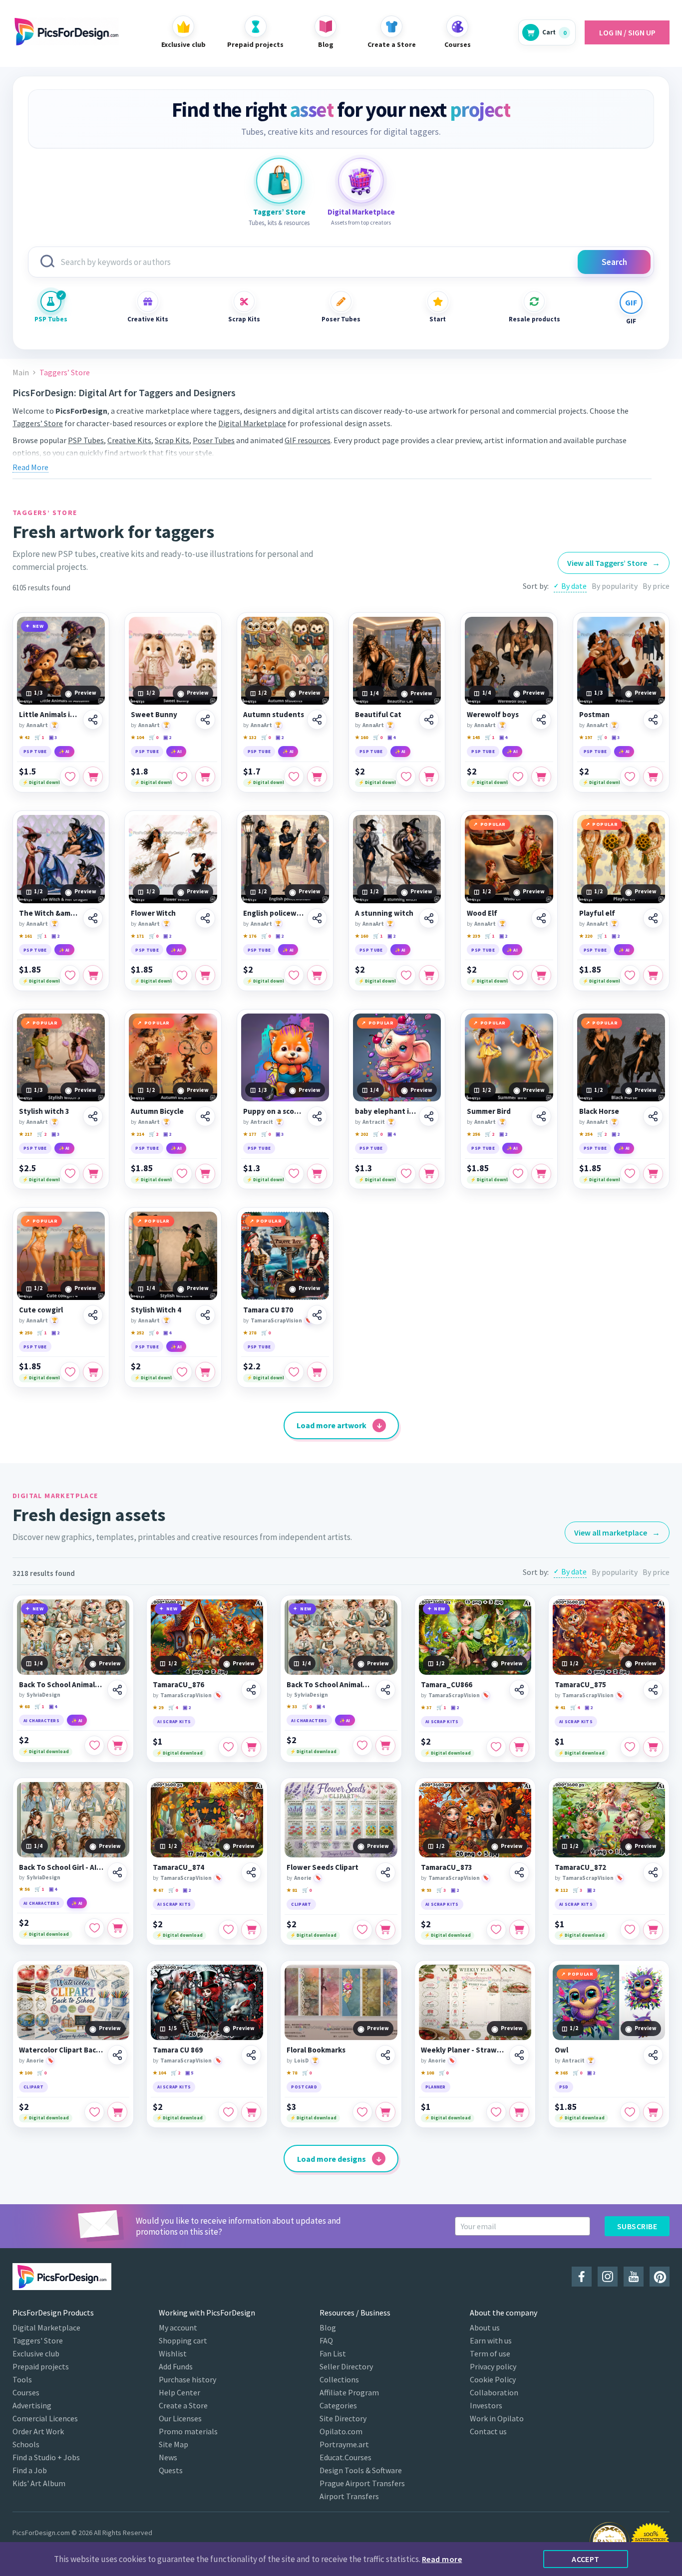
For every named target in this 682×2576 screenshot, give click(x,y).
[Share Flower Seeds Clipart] (385, 1872)
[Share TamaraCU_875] (653, 1690)
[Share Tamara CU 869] (251, 2055)
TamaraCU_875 (580, 1685)
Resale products (534, 319)
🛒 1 (39, 737)
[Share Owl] (653, 2055)
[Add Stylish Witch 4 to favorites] (182, 1372)
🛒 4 (173, 1707)
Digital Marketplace (252, 423)
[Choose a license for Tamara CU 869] (251, 2112)
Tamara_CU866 (447, 1685)
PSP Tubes (51, 319)
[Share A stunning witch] (429, 918)
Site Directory (343, 2418)
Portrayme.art (344, 2444)
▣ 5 (189, 2073)
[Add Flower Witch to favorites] (182, 975)
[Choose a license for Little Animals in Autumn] (93, 776)
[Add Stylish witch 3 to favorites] (70, 1174)
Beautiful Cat (378, 715)
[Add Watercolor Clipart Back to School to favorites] (94, 2112)
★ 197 (586, 737)
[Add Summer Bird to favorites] (518, 1174)
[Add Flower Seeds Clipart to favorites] (362, 1930)
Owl (561, 2050)
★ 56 (24, 1889)
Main (21, 373)
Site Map (173, 2444)
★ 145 (473, 737)
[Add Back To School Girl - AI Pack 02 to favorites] (94, 1928)
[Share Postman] (653, 720)
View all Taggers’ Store (614, 563)
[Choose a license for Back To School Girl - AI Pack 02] (117, 1928)
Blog (328, 2327)
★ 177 (250, 1134)
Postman (594, 715)
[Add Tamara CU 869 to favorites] (228, 2112)
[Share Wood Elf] (541, 918)
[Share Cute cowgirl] (93, 1315)
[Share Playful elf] (653, 918)
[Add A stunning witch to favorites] (406, 975)
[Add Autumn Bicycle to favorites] (182, 1174)
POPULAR (493, 824)
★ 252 (137, 1333)
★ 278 (250, 1333)
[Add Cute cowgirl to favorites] (70, 1372)
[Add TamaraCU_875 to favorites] (630, 1747)
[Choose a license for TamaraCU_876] (251, 1747)
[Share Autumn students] (317, 720)
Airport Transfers (349, 2496)
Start (438, 319)
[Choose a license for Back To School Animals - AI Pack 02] (385, 1746)
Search (614, 262)
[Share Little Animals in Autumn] (93, 720)
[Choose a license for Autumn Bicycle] (205, 1174)
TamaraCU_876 (178, 1685)
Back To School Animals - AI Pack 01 (62, 1685)
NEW (38, 626)
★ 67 (158, 1890)
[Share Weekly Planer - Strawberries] (519, 2055)
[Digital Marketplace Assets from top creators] (361, 181)
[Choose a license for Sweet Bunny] (205, 776)
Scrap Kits (244, 319)
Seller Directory (346, 2366)
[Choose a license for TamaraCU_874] (251, 1930)
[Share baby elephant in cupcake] (429, 1116)
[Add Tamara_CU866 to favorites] (496, 1747)
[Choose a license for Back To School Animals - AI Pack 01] (117, 1746)
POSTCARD (304, 2087)
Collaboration (494, 2392)
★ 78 (292, 2073)
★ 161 (25, 936)
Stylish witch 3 (44, 1111)
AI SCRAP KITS (174, 1721)
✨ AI (64, 751)
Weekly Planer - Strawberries (464, 2050)
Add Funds (176, 2366)
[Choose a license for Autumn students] (317, 776)
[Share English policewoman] (317, 918)
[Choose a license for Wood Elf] (541, 975)
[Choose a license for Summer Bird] (541, 1174)
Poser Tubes (341, 319)
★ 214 (137, 1134)
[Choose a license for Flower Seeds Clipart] (385, 1930)
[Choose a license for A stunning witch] (429, 975)
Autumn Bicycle (157, 1111)
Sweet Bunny (154, 715)
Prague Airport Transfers (362, 2483)
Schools (26, 2444)
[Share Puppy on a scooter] (317, 1116)
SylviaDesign (43, 1695)
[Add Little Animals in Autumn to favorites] (70, 776)
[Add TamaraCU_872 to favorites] (630, 1930)
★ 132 (250, 737)
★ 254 (586, 1134)
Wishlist (173, 2353)
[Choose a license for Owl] (653, 2112)
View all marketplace (617, 1533)
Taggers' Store (38, 2340)
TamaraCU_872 (580, 1867)
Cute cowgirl (41, 1310)
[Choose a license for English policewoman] (317, 975)
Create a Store (183, 2405)
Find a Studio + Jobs (46, 2457)
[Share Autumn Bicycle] (205, 1116)
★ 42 (24, 737)
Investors (486, 2405)
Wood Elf (482, 913)
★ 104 (137, 737)
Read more (442, 2559)
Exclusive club (36, 2353)
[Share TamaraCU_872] (653, 1872)
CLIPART (301, 1904)
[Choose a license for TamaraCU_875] (653, 1747)
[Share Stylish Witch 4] (205, 1315)
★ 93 (426, 1890)
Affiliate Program (349, 2392)
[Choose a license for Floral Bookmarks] (385, 2112)
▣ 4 (391, 737)
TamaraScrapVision (276, 1320)
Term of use (490, 2353)
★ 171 (137, 936)
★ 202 (361, 1134)
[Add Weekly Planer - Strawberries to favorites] (496, 2112)
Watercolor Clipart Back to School (62, 2050)
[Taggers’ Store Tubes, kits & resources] (279, 181)
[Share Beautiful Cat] (429, 720)
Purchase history (187, 2379)
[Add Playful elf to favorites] (630, 975)
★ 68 (24, 1706)
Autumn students (274, 715)
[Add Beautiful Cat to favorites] (406, 776)
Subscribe (637, 2226)
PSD (564, 2087)
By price (656, 586)
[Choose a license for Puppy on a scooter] (317, 1174)
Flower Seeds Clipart (323, 1867)
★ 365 (561, 2073)
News (168, 2457)
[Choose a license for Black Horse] (653, 1174)
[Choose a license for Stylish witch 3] (93, 1174)
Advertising (32, 2405)
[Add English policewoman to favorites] (294, 975)
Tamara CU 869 (178, 2050)
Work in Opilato (497, 2418)
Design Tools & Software (361, 2470)
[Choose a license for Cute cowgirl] (93, 1372)
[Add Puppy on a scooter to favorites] (294, 1174)
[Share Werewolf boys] (541, 720)
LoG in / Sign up (627, 32)
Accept (586, 2559)
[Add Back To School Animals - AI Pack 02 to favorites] (362, 1746)
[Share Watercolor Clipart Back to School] (117, 2055)
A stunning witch (384, 913)
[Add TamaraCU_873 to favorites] (496, 1930)
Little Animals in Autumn (49, 715)
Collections (339, 2379)
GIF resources (308, 440)
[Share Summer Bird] (541, 1116)
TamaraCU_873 (447, 1867)
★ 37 (426, 1707)
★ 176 (250, 936)
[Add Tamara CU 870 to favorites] (294, 1372)
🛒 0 (154, 737)
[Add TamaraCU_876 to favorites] (228, 1747)
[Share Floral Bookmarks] (385, 2055)
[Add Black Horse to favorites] (630, 1174)
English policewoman (274, 913)
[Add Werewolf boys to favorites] (518, 776)
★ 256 (473, 1134)
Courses (26, 2392)
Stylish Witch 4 (156, 1310)
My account (178, 2327)
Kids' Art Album (39, 2483)
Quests (171, 2470)
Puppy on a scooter (274, 1111)
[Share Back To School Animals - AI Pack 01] (117, 1690)
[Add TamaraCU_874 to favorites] (228, 1930)
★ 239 (473, 936)
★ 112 (561, 1890)
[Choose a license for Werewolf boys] (541, 776)
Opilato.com (341, 2431)
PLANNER (436, 2087)
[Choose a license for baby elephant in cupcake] (429, 1174)
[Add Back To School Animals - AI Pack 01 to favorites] (94, 1746)
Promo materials (188, 2431)
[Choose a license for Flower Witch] (205, 975)
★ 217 (25, 1134)
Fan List (333, 2353)
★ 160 (361, 737)
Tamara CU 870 (268, 1310)
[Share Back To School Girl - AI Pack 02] (117, 1872)
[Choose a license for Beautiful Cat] (429, 776)
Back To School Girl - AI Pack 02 (62, 1867)
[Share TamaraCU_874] (251, 1872)
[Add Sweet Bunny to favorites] (182, 776)
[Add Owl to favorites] (630, 2112)
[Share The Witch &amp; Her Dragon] (93, 918)
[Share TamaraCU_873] (519, 1872)
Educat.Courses (345, 2457)
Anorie (303, 1878)
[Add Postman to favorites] (630, 776)
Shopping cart (183, 2340)
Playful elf (597, 913)
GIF (631, 321)
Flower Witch (153, 913)
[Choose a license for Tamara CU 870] (317, 1372)
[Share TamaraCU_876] (251, 1690)
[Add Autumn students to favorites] (294, 776)
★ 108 (427, 2073)
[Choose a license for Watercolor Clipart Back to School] (117, 2112)
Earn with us (491, 2340)
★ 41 (560, 1707)
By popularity (615, 586)
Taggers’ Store (38, 423)
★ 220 (586, 936)
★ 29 (158, 1707)
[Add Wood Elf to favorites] (518, 975)
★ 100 (25, 2073)
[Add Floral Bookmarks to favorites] (362, 2112)
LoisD (301, 2061)
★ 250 (25, 1333)
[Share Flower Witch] (205, 918)
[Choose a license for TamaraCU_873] (519, 1930)
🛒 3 (441, 1890)
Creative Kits (148, 319)
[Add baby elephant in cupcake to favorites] (406, 1174)
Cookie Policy (493, 2379)
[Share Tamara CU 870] (317, 1315)
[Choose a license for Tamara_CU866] (519, 1747)
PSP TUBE (35, 751)
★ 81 (292, 1890)
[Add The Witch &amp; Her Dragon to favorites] (70, 975)
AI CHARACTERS (41, 1720)
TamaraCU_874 (178, 1867)
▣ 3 (53, 737)
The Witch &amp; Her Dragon (49, 913)
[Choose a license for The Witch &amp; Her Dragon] (93, 975)
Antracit (262, 1122)
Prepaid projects (41, 2366)
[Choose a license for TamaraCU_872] (653, 1930)
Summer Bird (489, 1111)
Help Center (179, 2392)
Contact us (488, 2431)
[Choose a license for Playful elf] (653, 975)
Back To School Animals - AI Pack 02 (329, 1685)
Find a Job (30, 2470)
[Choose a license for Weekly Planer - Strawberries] (519, 2112)
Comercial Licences (45, 2418)
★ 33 (292, 1706)
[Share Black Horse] (653, 1116)
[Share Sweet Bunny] (205, 720)
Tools (22, 2379)
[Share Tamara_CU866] (519, 1690)
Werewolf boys (493, 715)
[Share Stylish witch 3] (93, 1116)
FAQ (326, 2340)
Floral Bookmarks (316, 2050)
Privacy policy (493, 2366)
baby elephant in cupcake (385, 1111)
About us (485, 2327)
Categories (338, 2405)
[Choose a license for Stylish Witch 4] (205, 1372)
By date (574, 586)
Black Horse (599, 1111)
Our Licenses (180, 2418)
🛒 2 (42, 1134)
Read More (30, 467)
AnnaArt (37, 725)
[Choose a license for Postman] (653, 776)
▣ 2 (167, 737)
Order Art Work (38, 2431)
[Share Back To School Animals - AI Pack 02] (385, 1690)
